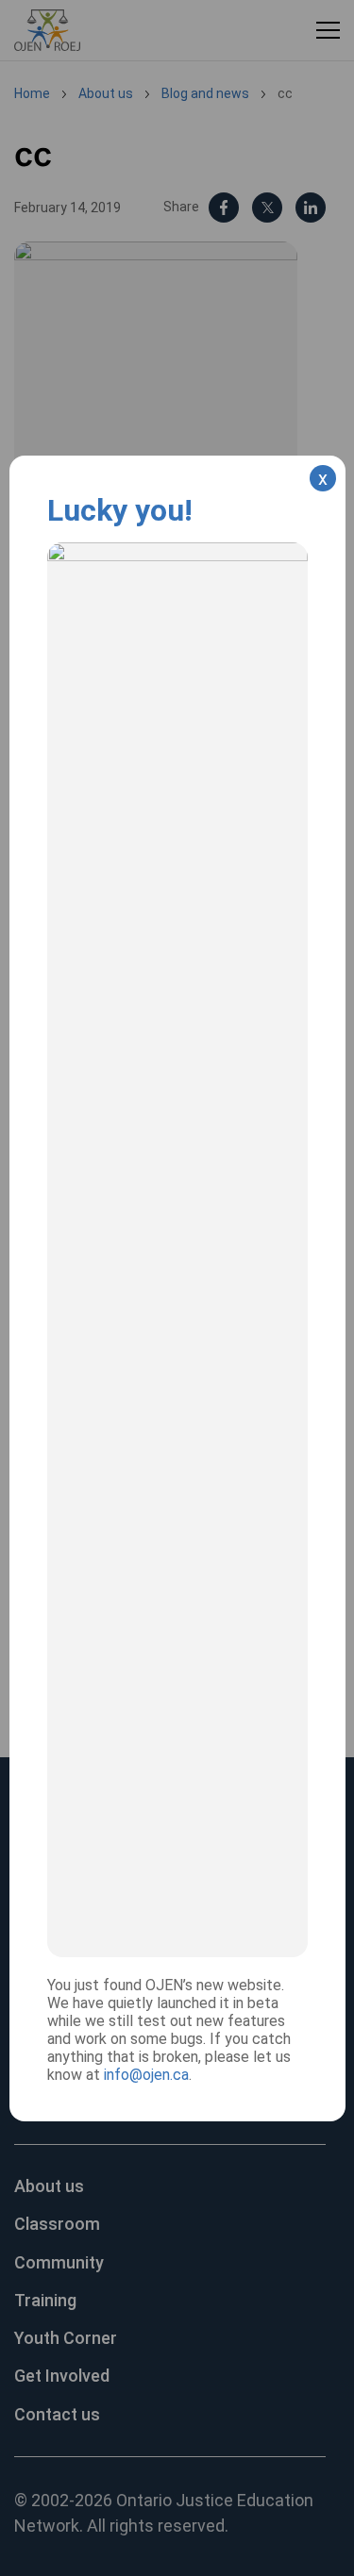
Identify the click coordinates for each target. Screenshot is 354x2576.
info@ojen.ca (146, 2075)
